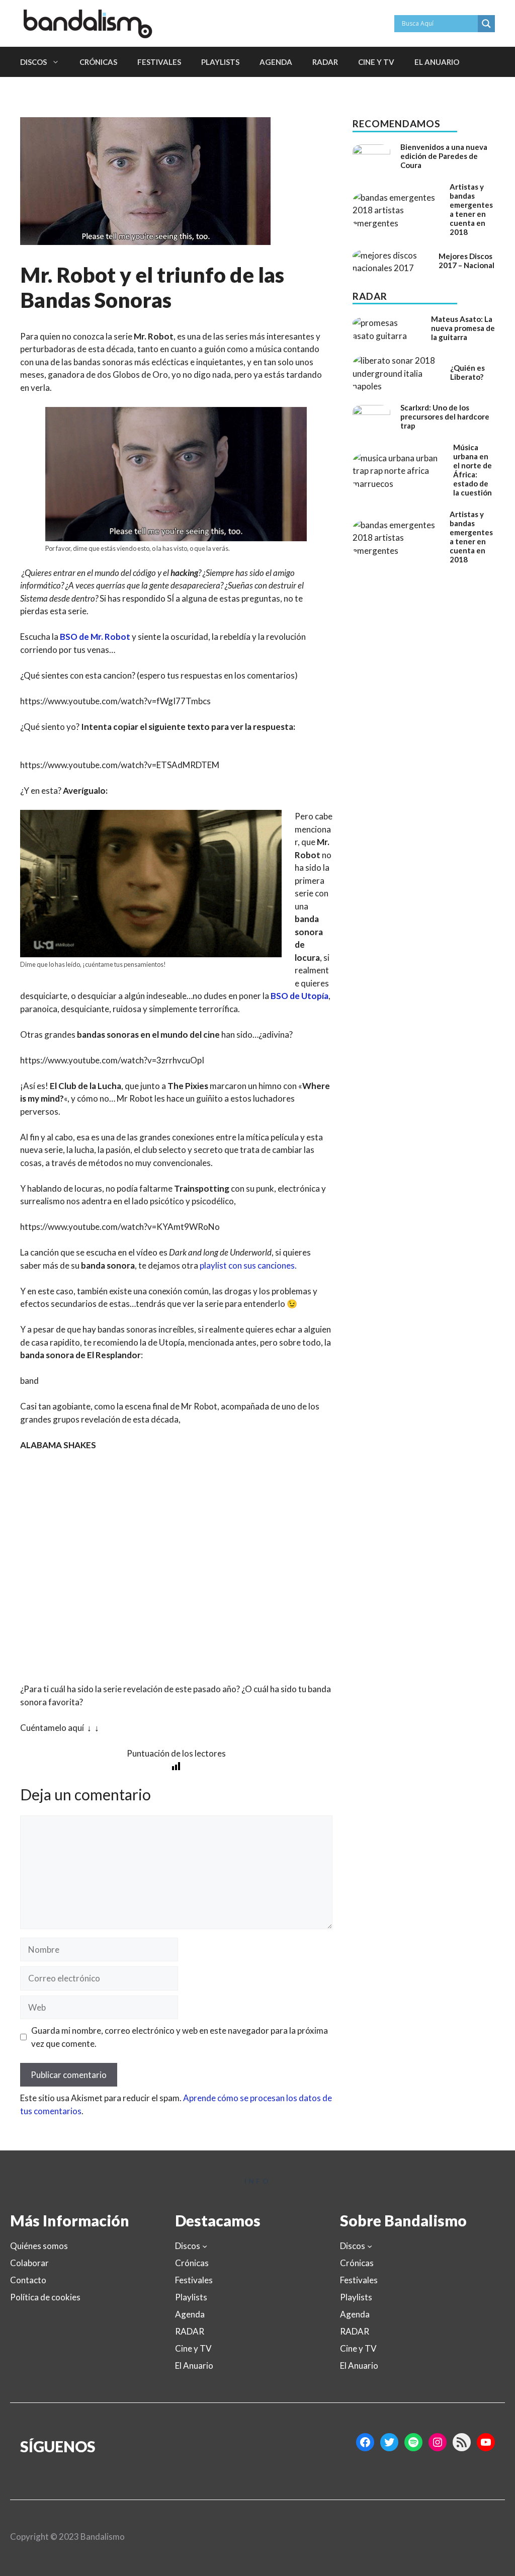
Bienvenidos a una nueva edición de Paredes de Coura (444, 156)
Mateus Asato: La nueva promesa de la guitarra (463, 328)
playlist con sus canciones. (248, 1265)
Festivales (159, 62)
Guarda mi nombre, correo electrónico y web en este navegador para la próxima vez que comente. (180, 2037)
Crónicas (98, 62)
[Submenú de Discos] (205, 2246)
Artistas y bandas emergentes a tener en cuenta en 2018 (471, 209)
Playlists (220, 62)
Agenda (276, 62)
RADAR (325, 62)
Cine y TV (376, 62)
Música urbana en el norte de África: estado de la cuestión (473, 470)
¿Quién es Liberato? (467, 372)
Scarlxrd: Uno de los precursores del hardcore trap (445, 417)
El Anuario (437, 62)
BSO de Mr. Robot (95, 637)
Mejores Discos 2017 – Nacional (466, 261)
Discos (33, 62)
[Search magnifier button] (486, 24)
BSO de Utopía (299, 996)
